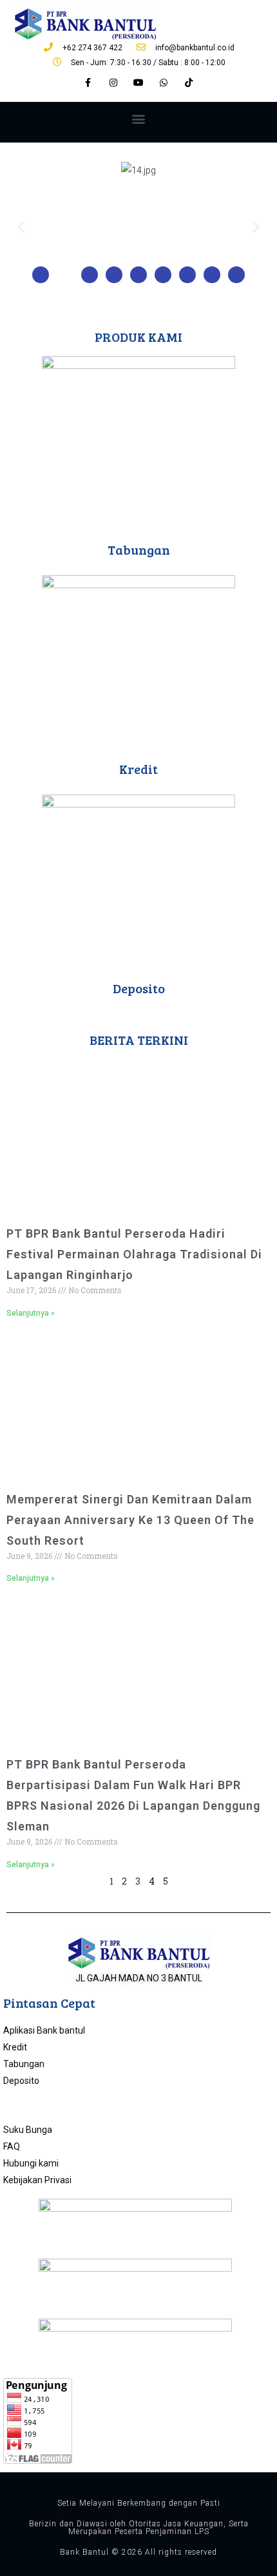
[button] (139, 119)
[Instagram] (113, 83)
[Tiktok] (189, 83)
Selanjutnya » (31, 1313)
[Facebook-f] (88, 83)
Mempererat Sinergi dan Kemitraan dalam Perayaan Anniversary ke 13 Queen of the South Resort (130, 1520)
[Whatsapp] (164, 83)
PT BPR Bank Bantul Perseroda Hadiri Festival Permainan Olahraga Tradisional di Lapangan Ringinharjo (134, 1254)
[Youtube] (138, 83)
